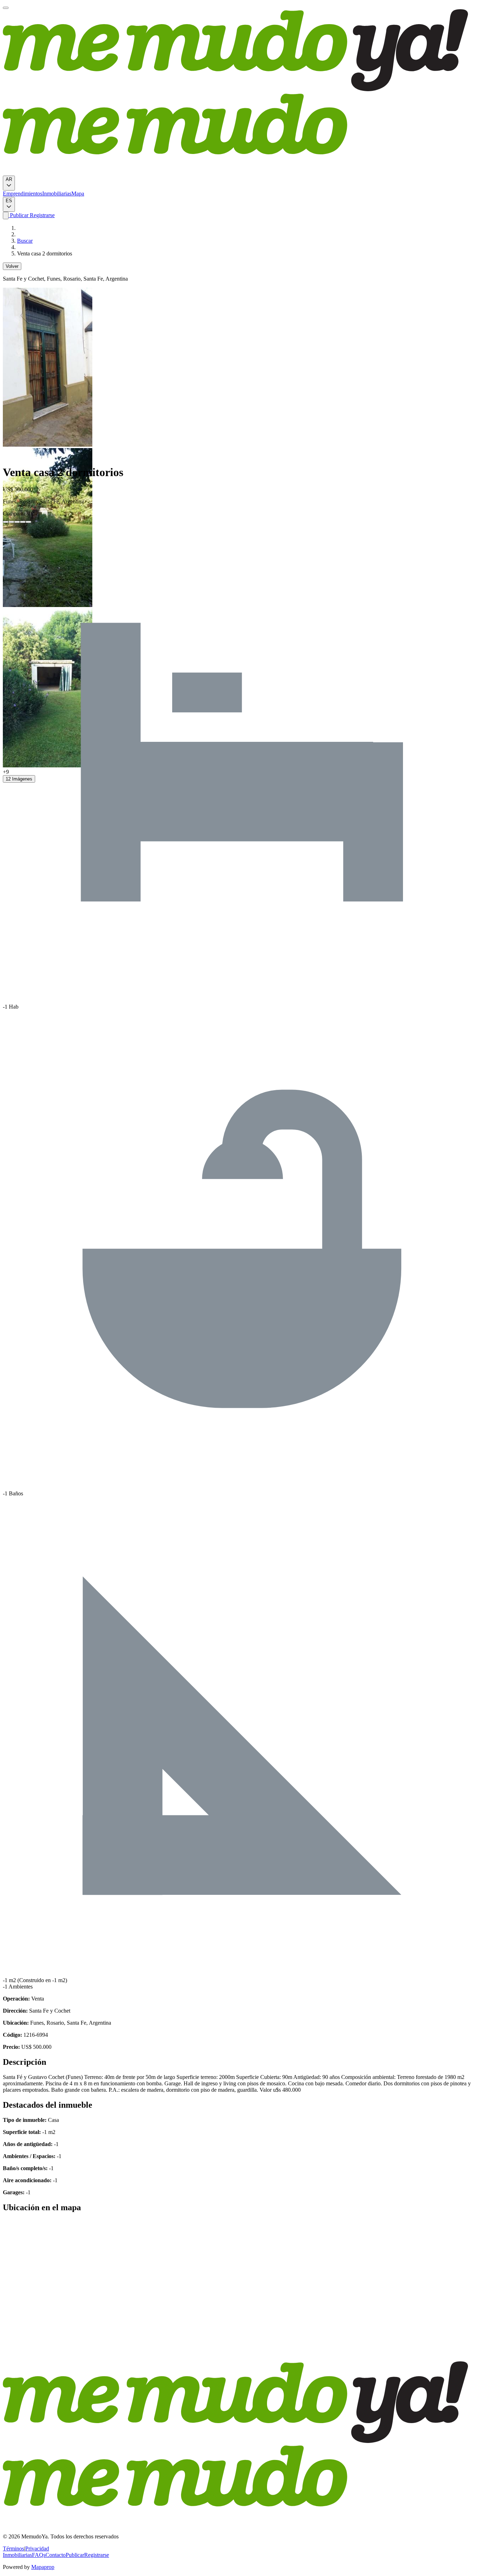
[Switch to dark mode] (6, 216)
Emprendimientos (23, 194)
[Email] (28, 522)
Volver (12, 266)
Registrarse (42, 215)
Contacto (56, 2555)
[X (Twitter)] (11, 522)
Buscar (25, 241)
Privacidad (37, 2549)
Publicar (18, 215)
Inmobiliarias (57, 194)
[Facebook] (6, 522)
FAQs (39, 2555)
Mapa (78, 194)
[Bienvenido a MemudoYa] (6, 8)
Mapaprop (43, 2567)
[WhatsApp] (23, 522)
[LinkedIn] (17, 522)
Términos (13, 2549)
